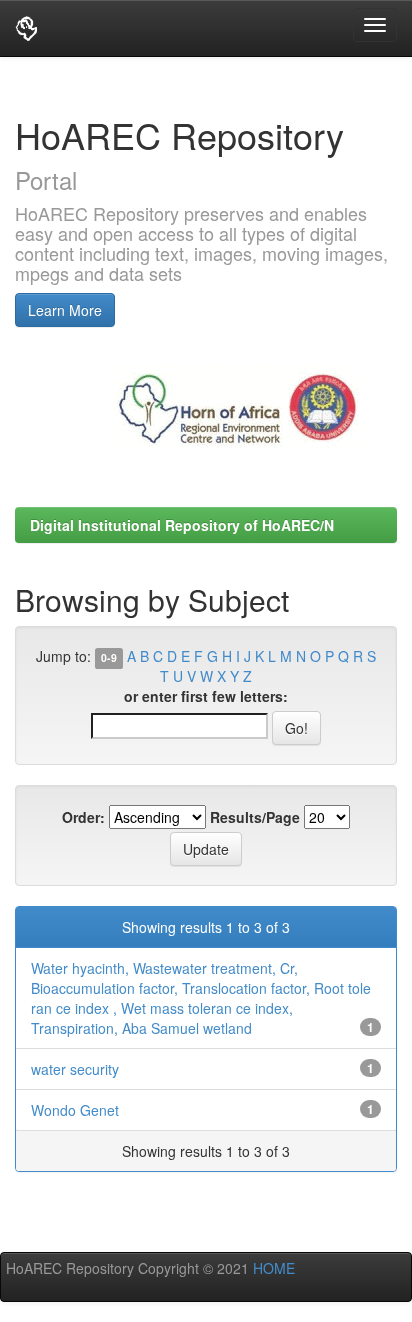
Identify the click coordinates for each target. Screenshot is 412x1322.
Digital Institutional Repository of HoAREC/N (182, 525)
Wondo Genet (75, 1110)
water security (75, 1069)
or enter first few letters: (206, 696)
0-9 (109, 657)
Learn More (65, 310)
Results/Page (255, 817)
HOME (272, 1268)
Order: (83, 817)
